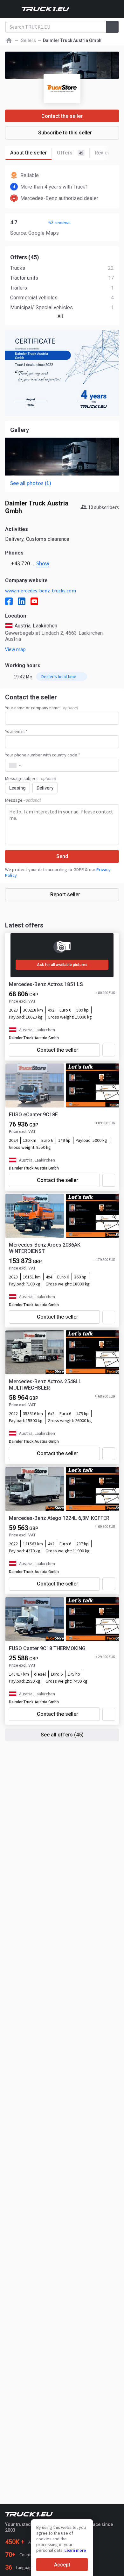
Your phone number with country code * (43, 755)
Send (62, 856)
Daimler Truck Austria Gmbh (34, 1038)
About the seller (28, 153)
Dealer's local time (59, 676)
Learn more (75, 2550)
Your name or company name (41, 708)
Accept (62, 2565)
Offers (70, 153)
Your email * (16, 731)
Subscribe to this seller (65, 133)
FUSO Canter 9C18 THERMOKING (47, 1648)
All (60, 316)
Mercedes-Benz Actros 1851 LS (46, 984)
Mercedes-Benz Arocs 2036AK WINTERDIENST (45, 1248)
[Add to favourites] (109, 1050)
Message (23, 800)
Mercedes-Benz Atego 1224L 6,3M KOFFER (59, 1518)
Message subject (31, 778)
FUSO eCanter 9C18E (33, 1115)
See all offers (62, 1735)
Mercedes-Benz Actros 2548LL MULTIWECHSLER (45, 1385)
